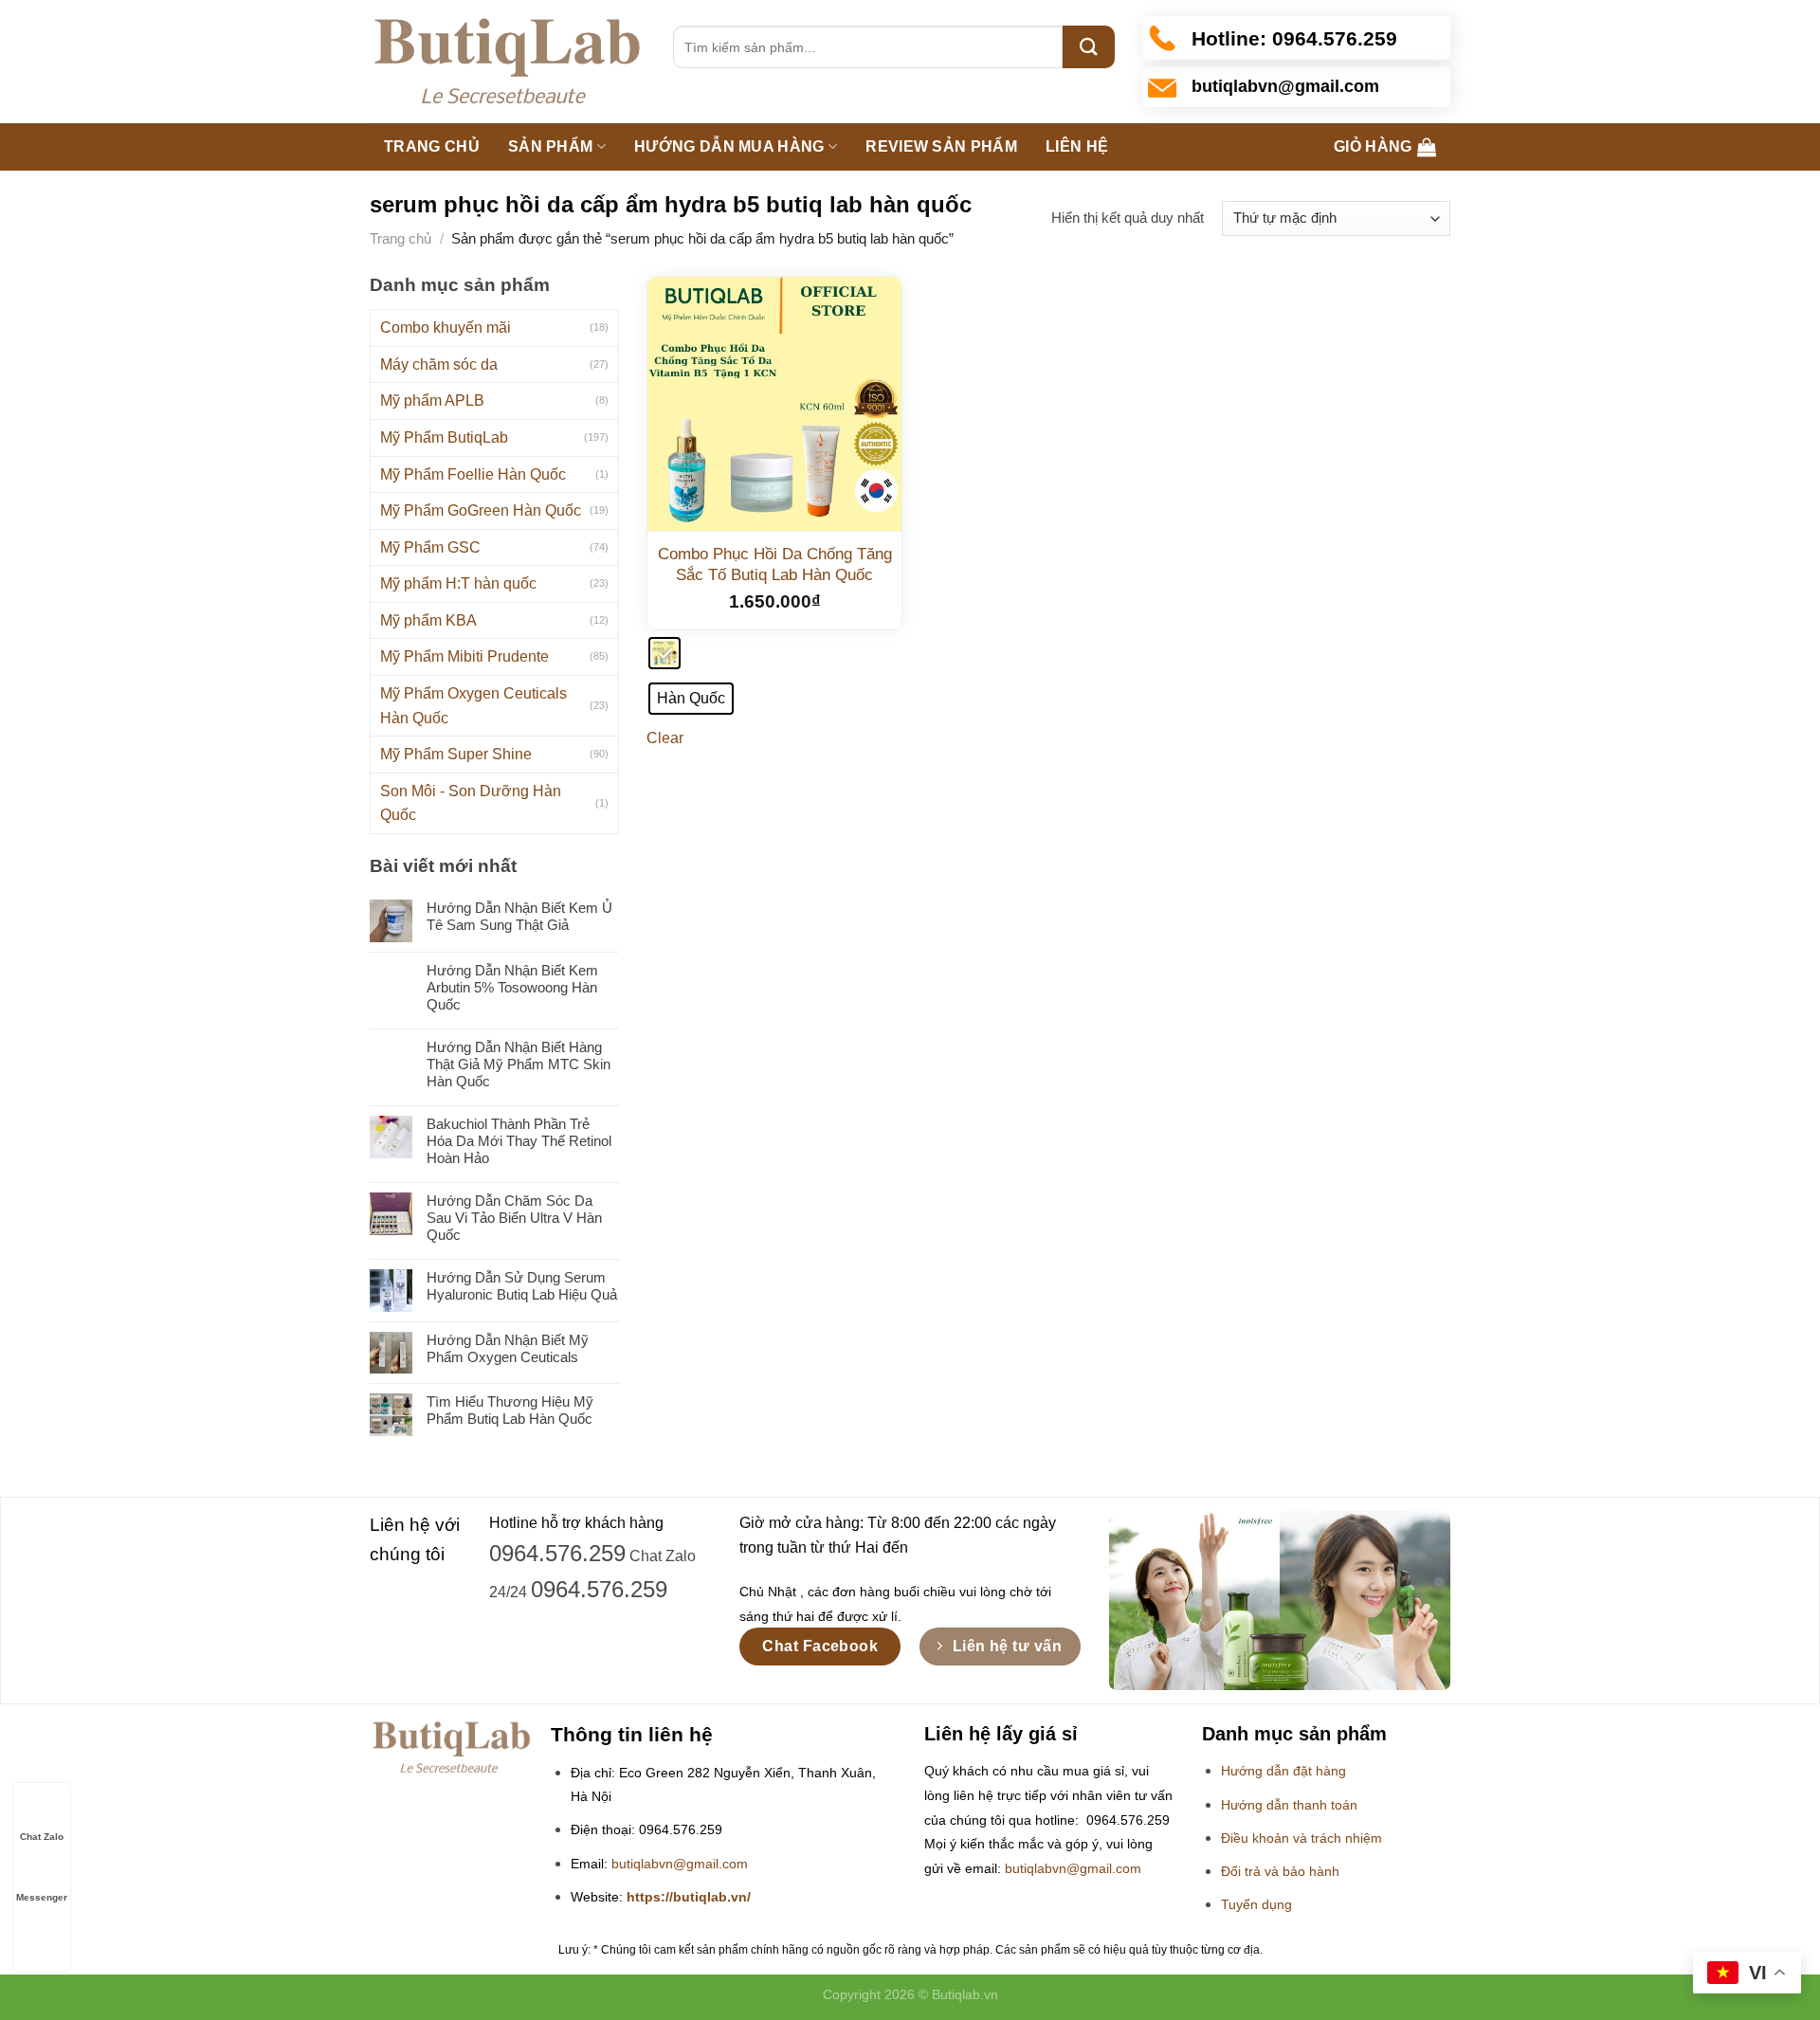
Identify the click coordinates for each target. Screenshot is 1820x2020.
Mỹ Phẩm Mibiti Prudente (464, 656)
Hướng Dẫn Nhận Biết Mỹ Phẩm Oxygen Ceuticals (508, 1348)
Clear (665, 738)
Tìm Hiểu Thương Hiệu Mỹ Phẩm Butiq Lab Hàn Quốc (510, 1410)
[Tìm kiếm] (1089, 47)
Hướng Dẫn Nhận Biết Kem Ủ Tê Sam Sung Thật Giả (519, 916)
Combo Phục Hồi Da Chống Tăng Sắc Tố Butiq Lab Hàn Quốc (775, 564)
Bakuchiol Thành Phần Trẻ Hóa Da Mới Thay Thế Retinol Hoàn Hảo (519, 1141)
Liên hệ (1077, 146)
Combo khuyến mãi (446, 328)
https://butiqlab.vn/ (689, 1897)
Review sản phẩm (941, 146)
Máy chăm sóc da (439, 364)
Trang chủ (432, 146)
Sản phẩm (551, 146)
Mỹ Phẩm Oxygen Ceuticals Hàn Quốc (473, 706)
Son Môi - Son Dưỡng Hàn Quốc (471, 803)
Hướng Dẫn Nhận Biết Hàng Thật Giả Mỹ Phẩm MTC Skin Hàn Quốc (519, 1064)
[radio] (664, 653)
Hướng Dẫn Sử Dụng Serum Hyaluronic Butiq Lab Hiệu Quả (522, 1286)
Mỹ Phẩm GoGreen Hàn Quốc (481, 510)
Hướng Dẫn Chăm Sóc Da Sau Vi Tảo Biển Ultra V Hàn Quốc (514, 1218)
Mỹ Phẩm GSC (430, 547)
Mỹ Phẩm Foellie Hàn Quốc (473, 474)
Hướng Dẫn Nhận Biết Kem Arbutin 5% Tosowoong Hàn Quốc (512, 987)
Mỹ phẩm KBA (428, 620)
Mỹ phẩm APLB (432, 400)
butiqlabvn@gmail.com (680, 1864)
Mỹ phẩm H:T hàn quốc (458, 583)
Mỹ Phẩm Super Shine (456, 754)
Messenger (42, 1897)
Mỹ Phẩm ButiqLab (444, 437)
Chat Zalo (42, 1837)
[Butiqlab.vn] (507, 62)
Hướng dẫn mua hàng (729, 146)
